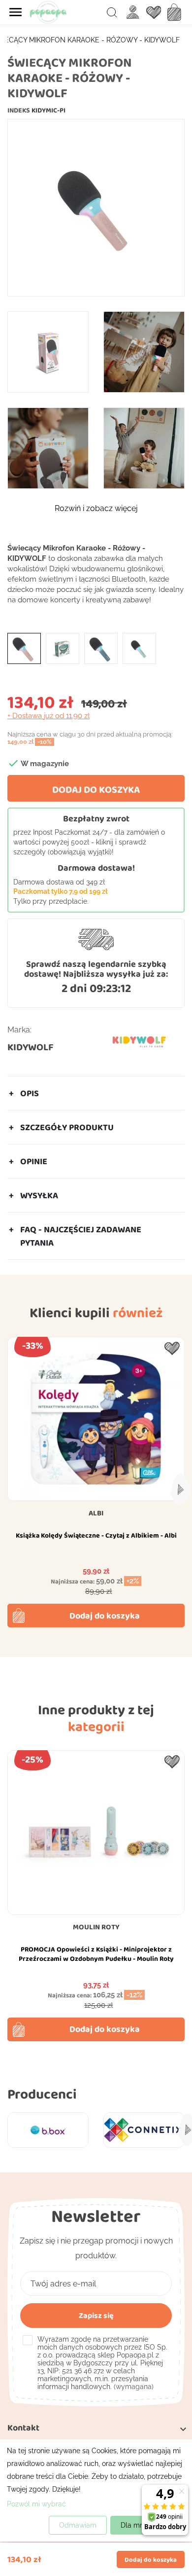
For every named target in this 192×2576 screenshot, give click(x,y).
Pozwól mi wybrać (36, 2504)
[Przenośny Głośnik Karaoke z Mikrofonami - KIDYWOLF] (63, 648)
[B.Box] (48, 2130)
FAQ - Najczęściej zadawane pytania (81, 1236)
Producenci (42, 2094)
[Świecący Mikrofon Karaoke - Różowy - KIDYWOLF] (24, 648)
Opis (30, 1093)
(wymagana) (102, 2363)
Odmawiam (78, 2525)
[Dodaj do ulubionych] (172, 1348)
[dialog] (96, 2490)
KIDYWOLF (31, 1047)
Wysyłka (39, 1195)
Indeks (19, 110)
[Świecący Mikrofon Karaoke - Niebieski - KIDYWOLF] (101, 648)
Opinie (34, 1161)
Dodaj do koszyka (96, 789)
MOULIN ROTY (96, 1927)
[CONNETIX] (144, 2130)
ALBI (96, 1513)
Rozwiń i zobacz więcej (96, 508)
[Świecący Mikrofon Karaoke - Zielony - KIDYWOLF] (139, 648)
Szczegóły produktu (67, 1127)
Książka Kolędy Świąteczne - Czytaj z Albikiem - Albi (96, 1535)
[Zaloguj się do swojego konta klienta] (133, 12)
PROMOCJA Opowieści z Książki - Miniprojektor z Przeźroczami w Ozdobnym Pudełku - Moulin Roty (96, 1954)
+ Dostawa (48, 716)
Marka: (19, 1030)
